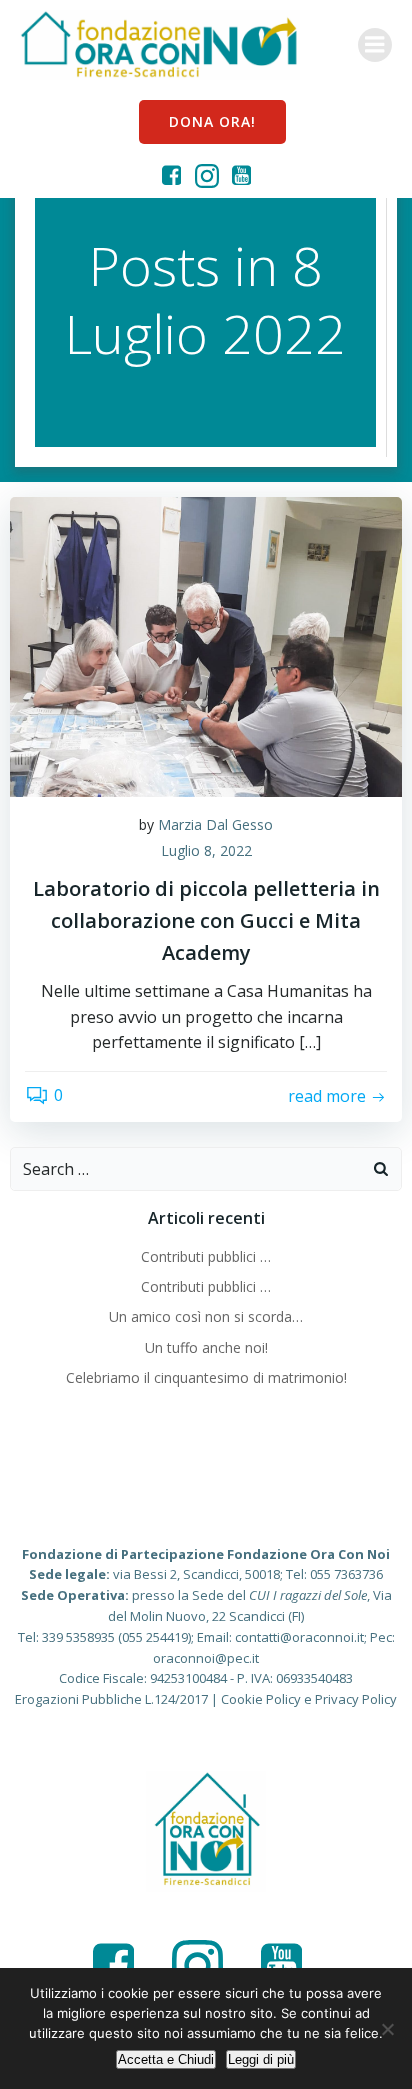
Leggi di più (261, 2059)
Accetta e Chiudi (166, 2059)
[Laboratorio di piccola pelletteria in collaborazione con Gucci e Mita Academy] (206, 645)
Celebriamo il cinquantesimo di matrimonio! (206, 1377)
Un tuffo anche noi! (206, 1347)
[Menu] (375, 45)
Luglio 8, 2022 (206, 850)
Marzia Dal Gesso (215, 824)
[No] (387, 2029)
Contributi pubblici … (206, 1256)
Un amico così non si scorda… (206, 1316)
